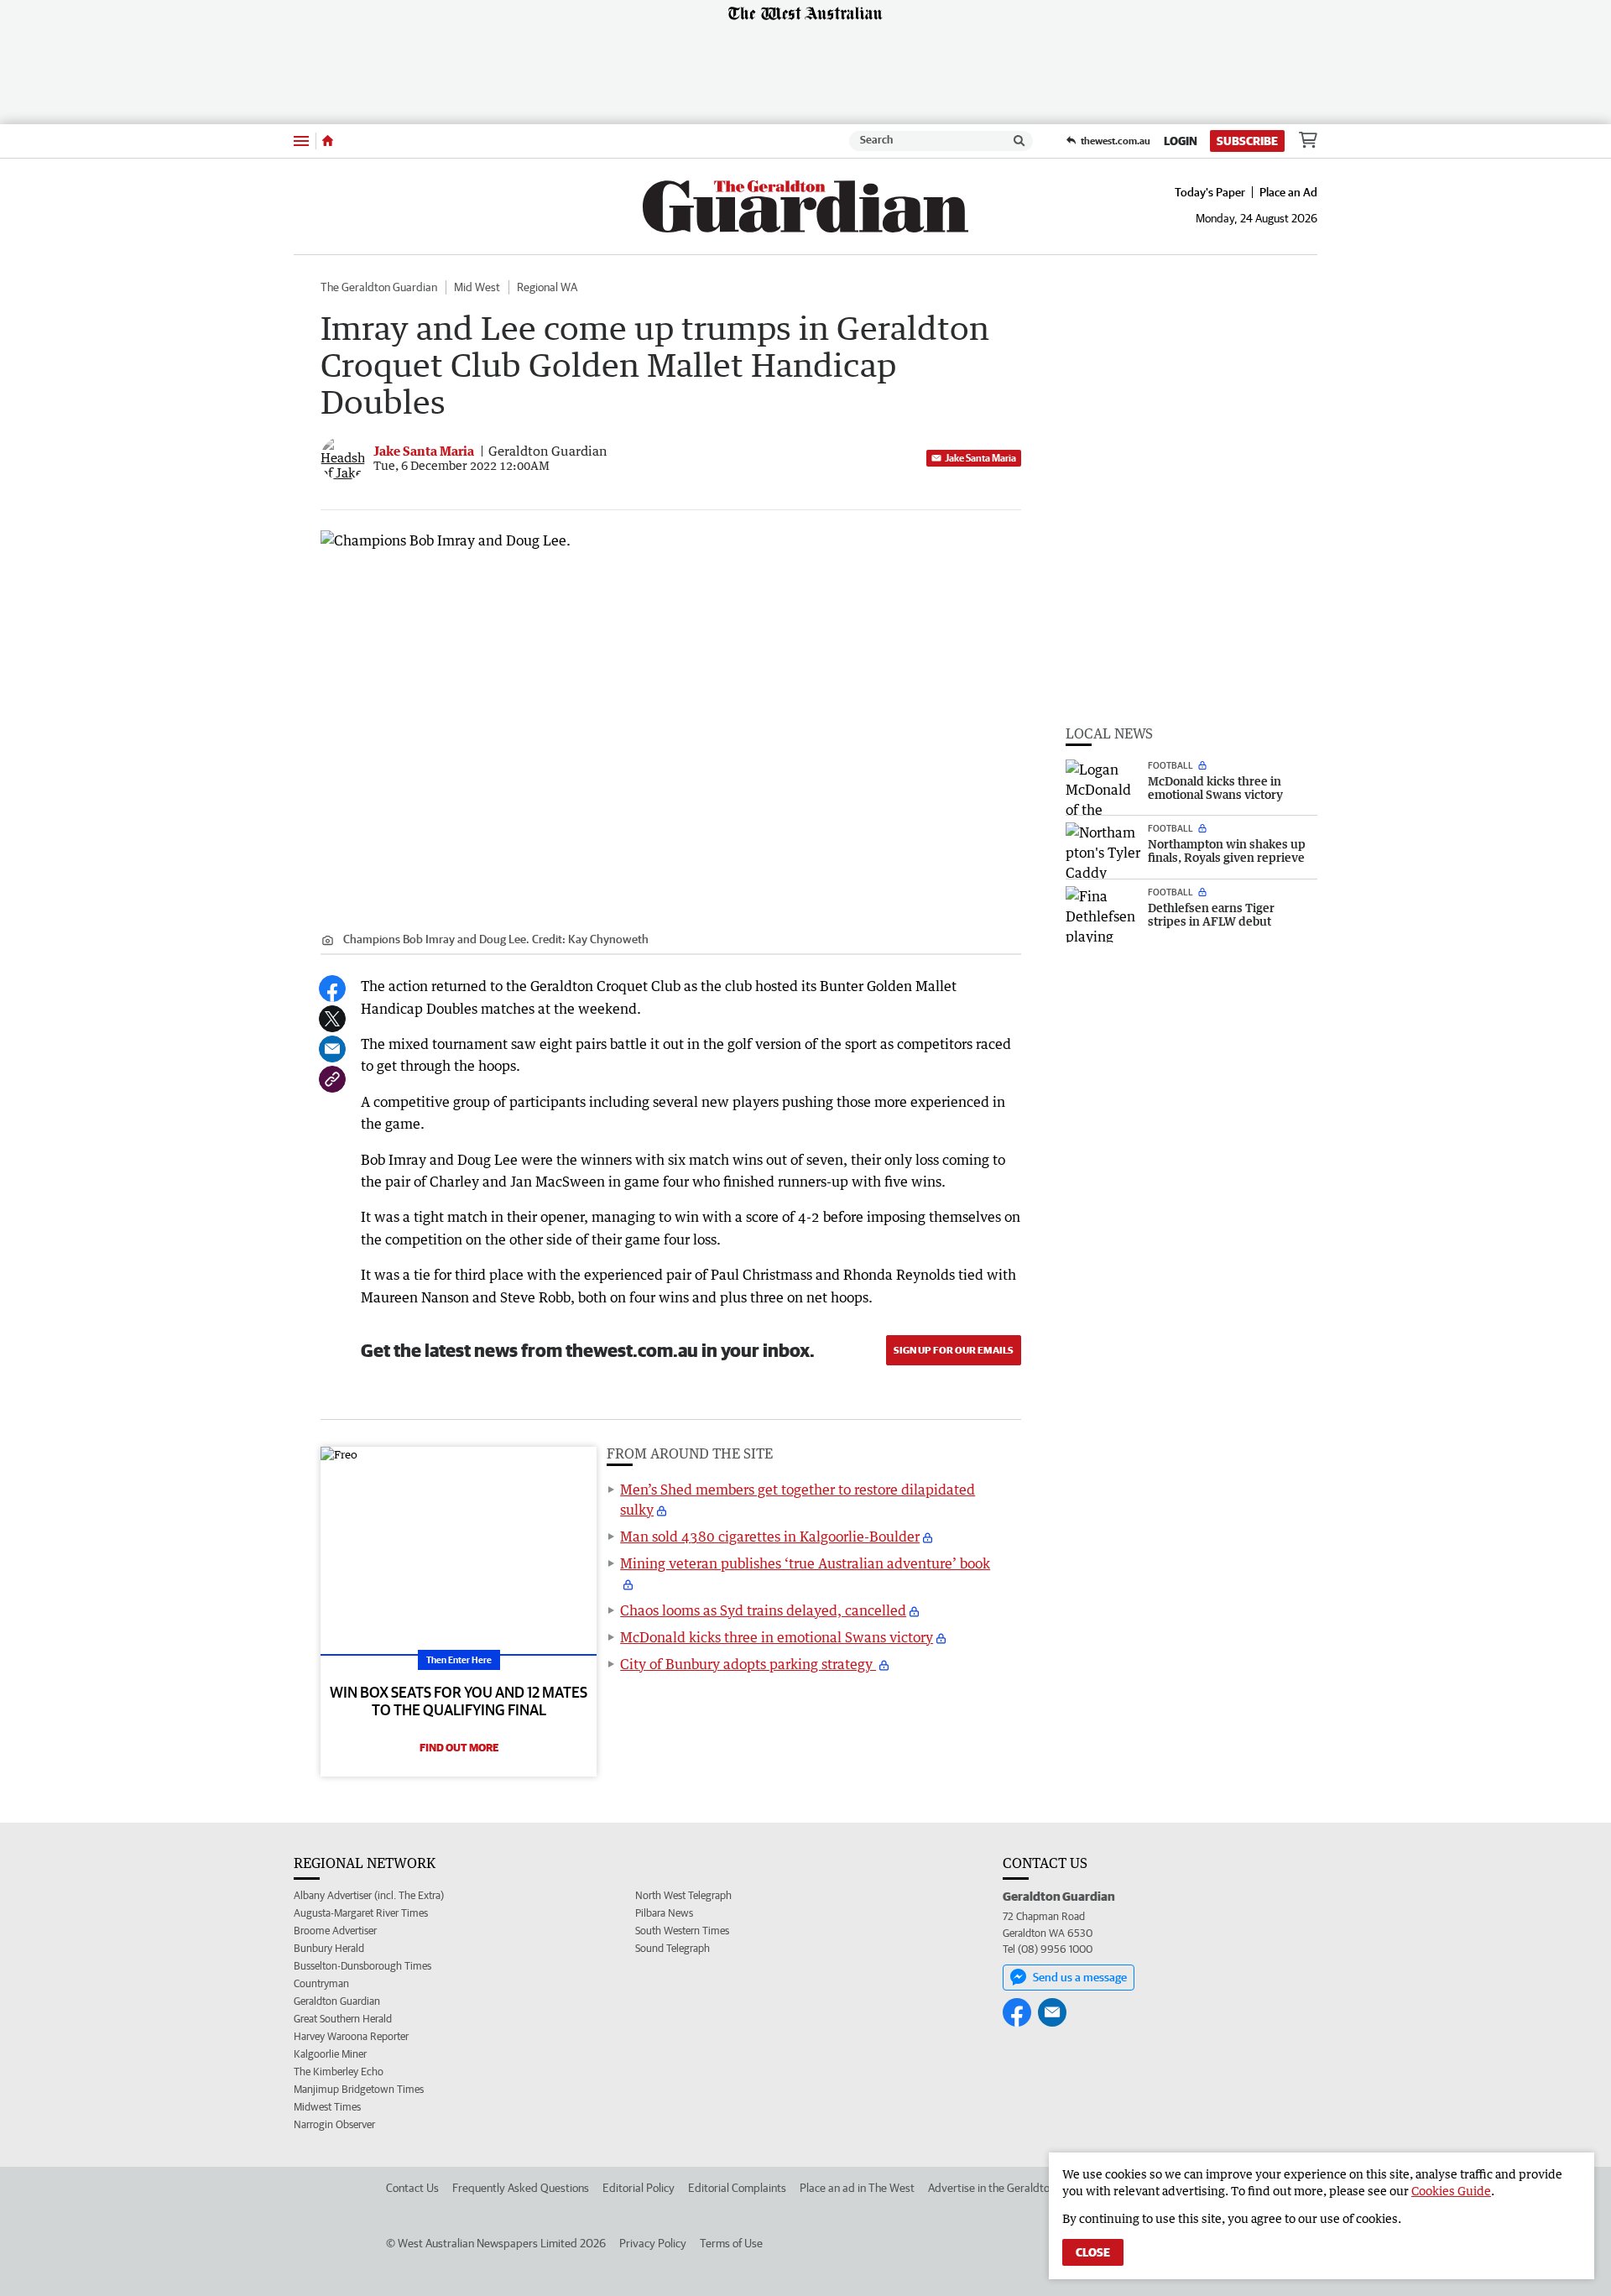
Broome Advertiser (335, 1931)
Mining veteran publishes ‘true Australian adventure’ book (805, 1563)
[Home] (328, 141)
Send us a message (1080, 1977)
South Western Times (682, 1931)
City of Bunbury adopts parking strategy (748, 1664)
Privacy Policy (653, 2243)
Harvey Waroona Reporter (351, 2036)
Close (1093, 2252)
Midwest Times (327, 2107)
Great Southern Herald (343, 2019)
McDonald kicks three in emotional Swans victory (777, 1637)
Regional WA (547, 287)
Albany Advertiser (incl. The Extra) (369, 1895)
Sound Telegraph (673, 1948)
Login (1181, 141)
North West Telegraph (683, 1895)
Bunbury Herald (329, 1948)
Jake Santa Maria (980, 458)
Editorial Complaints (737, 2188)
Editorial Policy (639, 2188)
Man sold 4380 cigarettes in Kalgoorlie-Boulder (770, 1537)
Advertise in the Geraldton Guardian (1015, 2188)
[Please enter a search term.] (1019, 141)
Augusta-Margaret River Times (361, 1913)
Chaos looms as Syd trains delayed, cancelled (763, 1610)
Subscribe (1247, 141)
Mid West (477, 287)
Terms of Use (731, 2243)
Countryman (321, 1983)
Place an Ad (1288, 192)
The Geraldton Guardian (379, 287)
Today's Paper (1210, 192)
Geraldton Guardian (337, 2001)
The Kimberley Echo (339, 2072)
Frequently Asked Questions (521, 2188)
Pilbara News (664, 1913)
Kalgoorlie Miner (330, 2054)
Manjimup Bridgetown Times (359, 2089)
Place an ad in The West (857, 2188)
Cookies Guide (1451, 2191)
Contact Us (412, 2188)
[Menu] (301, 141)
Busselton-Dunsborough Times (362, 1966)
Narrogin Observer (334, 2124)
